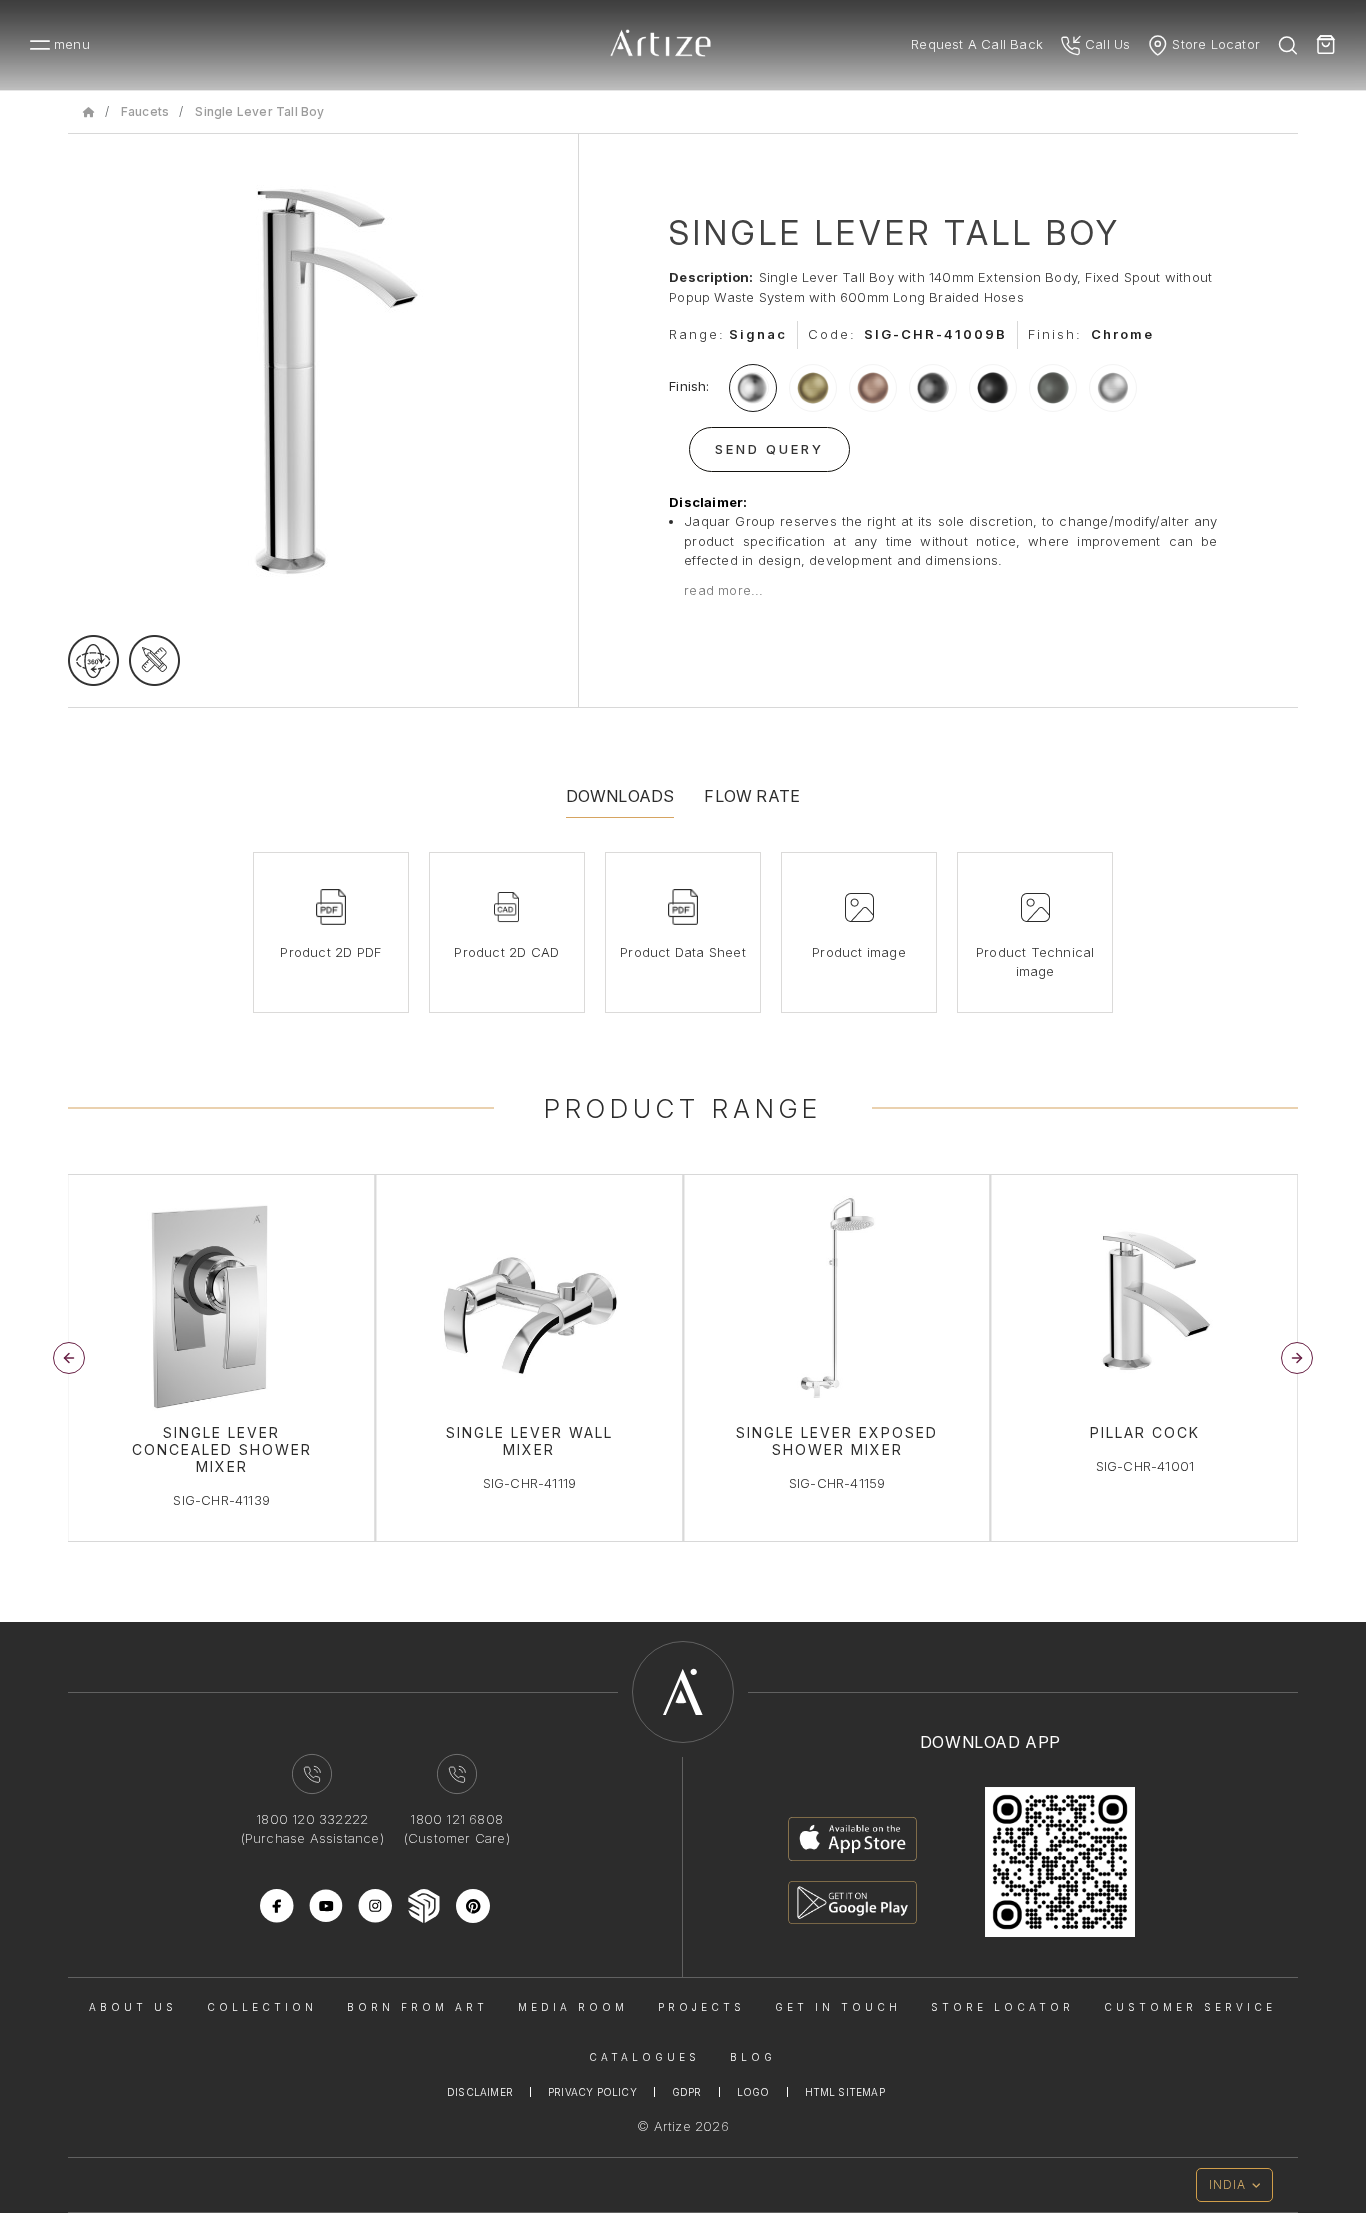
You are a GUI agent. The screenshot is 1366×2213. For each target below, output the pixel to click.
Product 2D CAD (506, 952)
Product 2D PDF (330, 952)
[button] (1297, 1358)
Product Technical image (1035, 962)
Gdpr (687, 2092)
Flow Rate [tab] (752, 796)
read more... (723, 590)
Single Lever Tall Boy (259, 111)
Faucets (145, 111)
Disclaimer (480, 2092)
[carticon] (1326, 45)
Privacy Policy (592, 2092)
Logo (753, 2092)
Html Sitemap (845, 2092)
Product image (859, 952)
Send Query (769, 449)
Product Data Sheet (683, 952)
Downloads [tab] (620, 796)
